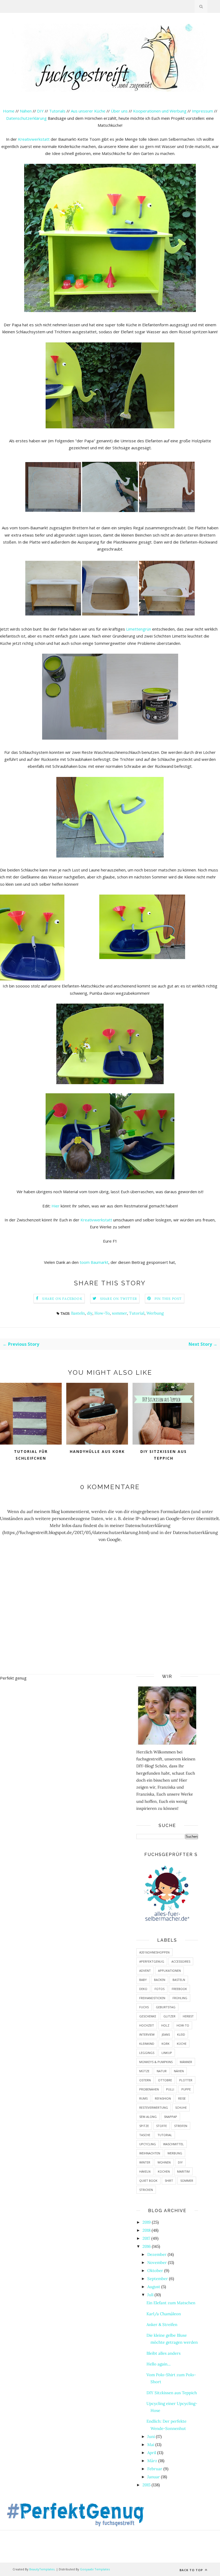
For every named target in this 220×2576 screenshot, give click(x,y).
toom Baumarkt (94, 1262)
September (158, 2279)
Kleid (181, 2034)
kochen (164, 2171)
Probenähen (149, 2089)
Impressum (202, 111)
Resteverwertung (154, 2108)
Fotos (159, 1989)
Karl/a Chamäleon (164, 2314)
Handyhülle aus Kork (97, 1451)
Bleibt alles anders (164, 2353)
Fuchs (144, 2007)
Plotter (186, 2080)
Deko (143, 1989)
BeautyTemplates (42, 2569)
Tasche (145, 2135)
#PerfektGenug (152, 1961)
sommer (119, 1313)
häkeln (145, 2171)
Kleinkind (147, 2044)
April (152, 2453)
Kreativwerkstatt (34, 139)
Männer (186, 2062)
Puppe (186, 2089)
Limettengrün (139, 629)
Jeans (166, 2034)
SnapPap (170, 2117)
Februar (155, 2469)
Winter (145, 2162)
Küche (182, 2044)
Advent (145, 1971)
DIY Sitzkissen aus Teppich (164, 1455)
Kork (166, 2044)
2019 (147, 2222)
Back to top (192, 2570)
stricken (146, 2190)
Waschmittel (173, 2144)
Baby (143, 1980)
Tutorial (137, 1313)
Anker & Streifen (162, 2324)
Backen (160, 1980)
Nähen (26, 111)
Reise (182, 2098)
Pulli (170, 2089)
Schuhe (181, 2108)
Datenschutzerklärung (27, 118)
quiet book (148, 2181)
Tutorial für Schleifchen (31, 1455)
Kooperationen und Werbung (160, 111)
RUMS (143, 2098)
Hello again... (159, 2364)
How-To (102, 1313)
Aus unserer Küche (88, 111)
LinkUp (167, 2053)
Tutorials (57, 111)
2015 (146, 2485)
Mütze (144, 2071)
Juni (151, 2436)
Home (9, 111)
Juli (150, 2295)
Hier (56, 1206)
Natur (162, 2071)
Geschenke (148, 2016)
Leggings (147, 2053)
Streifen (181, 2126)
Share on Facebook (62, 1299)
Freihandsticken (152, 1998)
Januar (154, 2477)
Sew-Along (148, 2117)
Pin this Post (168, 1299)
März (152, 2461)
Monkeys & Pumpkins (156, 2062)
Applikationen (169, 1971)
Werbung (155, 1313)
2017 (146, 2238)
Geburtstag (166, 2007)
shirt (169, 2181)
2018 (146, 2230)
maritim (183, 2171)
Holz (165, 2025)
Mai (151, 2445)
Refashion (163, 2098)
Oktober (155, 2271)
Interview (147, 2034)
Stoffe (162, 2126)
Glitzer (169, 2016)
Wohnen (164, 2162)
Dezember (157, 2254)
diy (90, 1313)
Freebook (179, 1989)
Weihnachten (150, 2153)
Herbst (188, 2016)
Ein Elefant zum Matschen (171, 2303)
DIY (40, 111)
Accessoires (181, 1961)
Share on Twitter (119, 1299)
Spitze (144, 2126)
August (154, 2287)
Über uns (119, 111)
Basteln (78, 1313)
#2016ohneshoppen (154, 1952)
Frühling (180, 1998)
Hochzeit (147, 2025)
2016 (147, 2246)
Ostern (145, 2080)
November (157, 2262)
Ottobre (165, 2080)
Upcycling (148, 2144)
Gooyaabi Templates (95, 2569)
